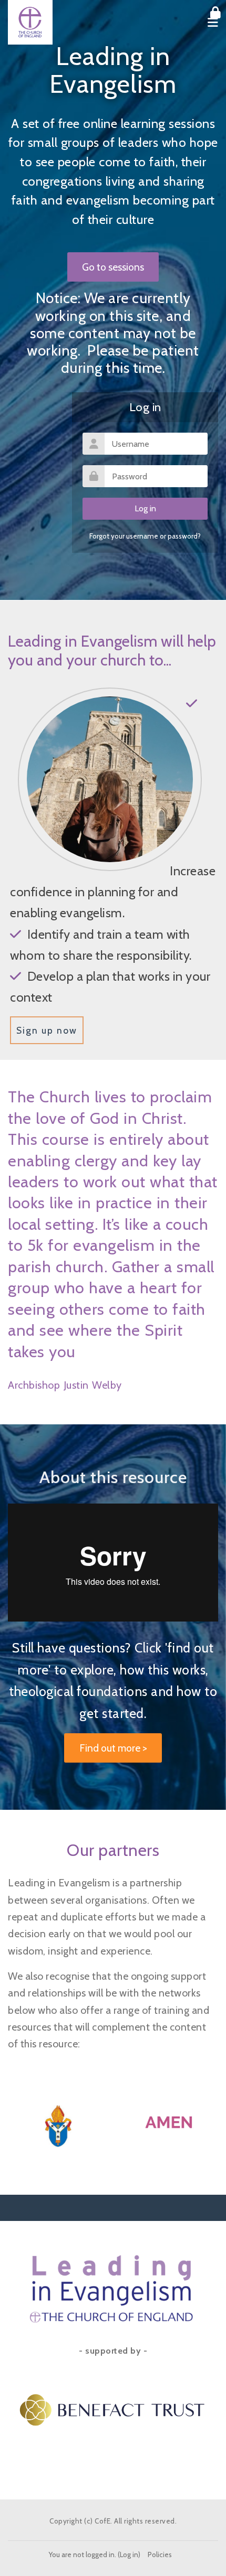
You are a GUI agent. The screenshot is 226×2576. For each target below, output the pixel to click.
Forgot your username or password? (145, 536)
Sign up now (47, 1030)
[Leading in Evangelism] (30, 22)
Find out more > (113, 1748)
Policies (160, 2554)
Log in (129, 2554)
